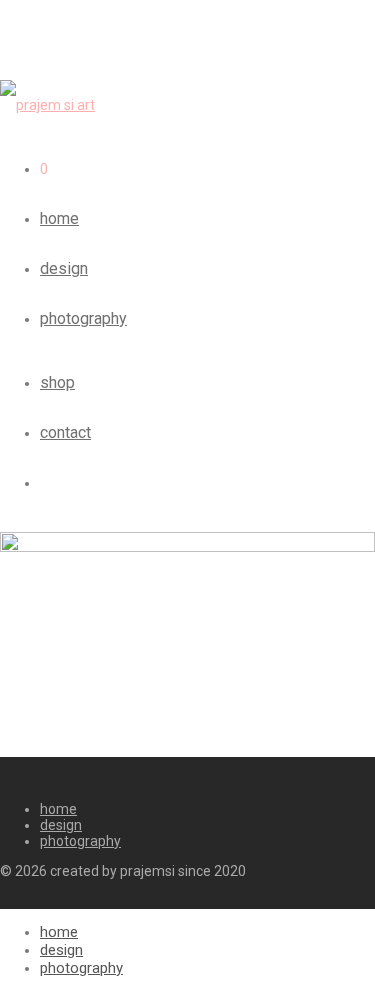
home (59, 218)
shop (57, 382)
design (64, 268)
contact (65, 432)
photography (83, 318)
